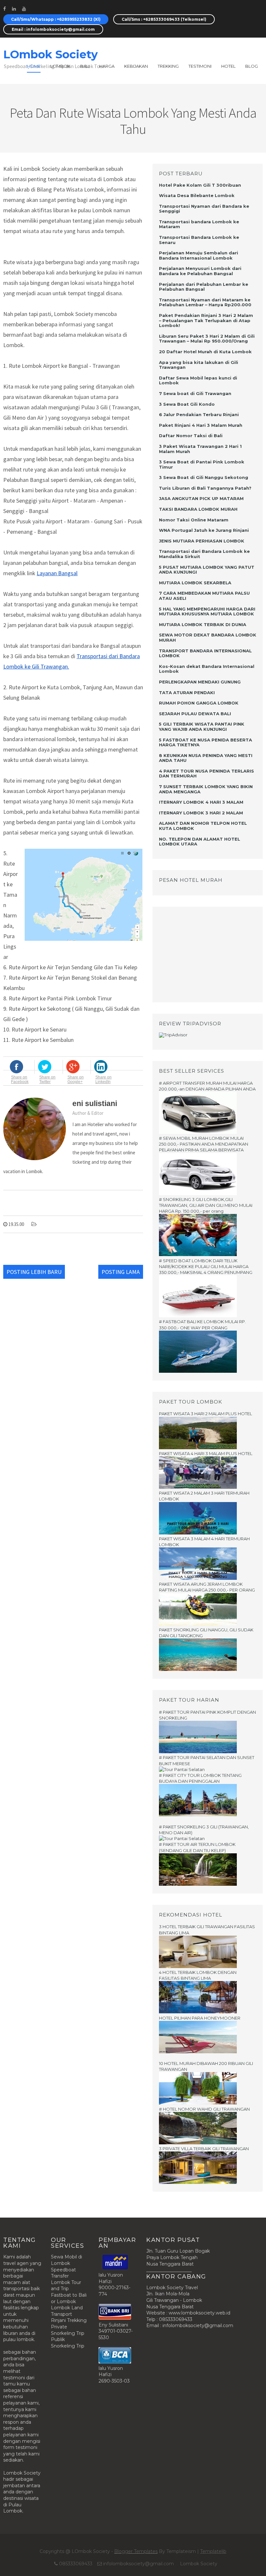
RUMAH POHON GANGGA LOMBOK (199, 703)
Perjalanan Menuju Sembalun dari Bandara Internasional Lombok (199, 255)
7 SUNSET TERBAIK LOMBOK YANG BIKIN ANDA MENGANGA (206, 789)
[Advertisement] (199, 954)
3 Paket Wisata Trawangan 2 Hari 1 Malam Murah (200, 449)
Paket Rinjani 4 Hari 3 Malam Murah (201, 425)
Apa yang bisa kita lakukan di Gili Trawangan (199, 365)
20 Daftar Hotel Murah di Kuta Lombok (205, 352)
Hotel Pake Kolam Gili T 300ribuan (200, 185)
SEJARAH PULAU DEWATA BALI (195, 714)
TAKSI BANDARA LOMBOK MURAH (198, 509)
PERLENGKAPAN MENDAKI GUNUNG (200, 682)
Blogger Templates (136, 2551)
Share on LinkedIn (103, 1079)
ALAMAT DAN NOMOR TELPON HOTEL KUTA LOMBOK (203, 826)
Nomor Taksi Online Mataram (194, 520)
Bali (85, 66)
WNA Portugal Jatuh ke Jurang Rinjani (204, 530)
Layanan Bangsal (57, 573)
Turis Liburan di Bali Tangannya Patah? (205, 488)
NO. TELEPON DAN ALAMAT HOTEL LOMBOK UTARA (199, 842)
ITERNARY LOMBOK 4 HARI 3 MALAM (201, 802)
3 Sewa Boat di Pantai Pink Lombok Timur (202, 464)
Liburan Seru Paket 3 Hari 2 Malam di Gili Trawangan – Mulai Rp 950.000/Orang (207, 339)
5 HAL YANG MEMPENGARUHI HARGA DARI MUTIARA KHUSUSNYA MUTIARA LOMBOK (207, 612)
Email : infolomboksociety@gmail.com (53, 29)
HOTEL (228, 66)
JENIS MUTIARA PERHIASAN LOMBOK (202, 541)
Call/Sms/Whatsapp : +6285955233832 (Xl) (56, 19)
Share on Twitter (47, 1079)
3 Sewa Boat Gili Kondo (187, 404)
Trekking (168, 66)
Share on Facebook (20, 1079)
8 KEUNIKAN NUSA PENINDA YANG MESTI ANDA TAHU (206, 758)
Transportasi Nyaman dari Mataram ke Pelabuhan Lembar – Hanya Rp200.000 (205, 302)
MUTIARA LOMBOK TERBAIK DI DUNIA (203, 624)
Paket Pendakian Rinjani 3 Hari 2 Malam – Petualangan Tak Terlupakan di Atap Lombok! (206, 320)
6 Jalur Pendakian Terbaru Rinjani (199, 414)
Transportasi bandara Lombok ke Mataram (199, 224)
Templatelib (213, 2551)
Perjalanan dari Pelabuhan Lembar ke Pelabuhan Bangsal (204, 287)
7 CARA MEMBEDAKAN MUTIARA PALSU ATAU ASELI (204, 596)
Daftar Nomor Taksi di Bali (191, 436)
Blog (252, 66)
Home (34, 66)
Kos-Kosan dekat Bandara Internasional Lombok (207, 669)
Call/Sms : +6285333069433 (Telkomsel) (164, 19)
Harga (107, 66)
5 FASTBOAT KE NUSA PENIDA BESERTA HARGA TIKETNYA (206, 742)
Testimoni (200, 66)
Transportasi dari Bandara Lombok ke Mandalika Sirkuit (204, 554)
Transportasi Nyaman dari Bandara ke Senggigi (204, 209)
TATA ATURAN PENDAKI (187, 693)
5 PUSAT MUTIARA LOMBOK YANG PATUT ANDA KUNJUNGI (207, 570)
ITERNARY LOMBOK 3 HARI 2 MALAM (201, 813)
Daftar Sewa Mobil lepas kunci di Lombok (198, 380)
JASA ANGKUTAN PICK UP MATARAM (201, 498)
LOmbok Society (50, 54)
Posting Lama (121, 1272)
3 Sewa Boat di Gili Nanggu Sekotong (204, 477)
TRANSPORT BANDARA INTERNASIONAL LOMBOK (205, 653)
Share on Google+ (76, 1079)
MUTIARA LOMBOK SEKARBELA (195, 583)
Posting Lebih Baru (34, 1272)
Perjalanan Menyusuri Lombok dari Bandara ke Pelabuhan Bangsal (200, 271)
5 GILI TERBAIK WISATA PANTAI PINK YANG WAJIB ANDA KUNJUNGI (202, 727)
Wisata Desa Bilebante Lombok (197, 195)
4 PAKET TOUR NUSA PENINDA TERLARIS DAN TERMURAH (206, 774)
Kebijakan (136, 66)
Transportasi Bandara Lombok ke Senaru (199, 240)
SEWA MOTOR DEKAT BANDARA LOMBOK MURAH (208, 637)
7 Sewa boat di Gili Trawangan (195, 393)
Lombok (60, 66)
